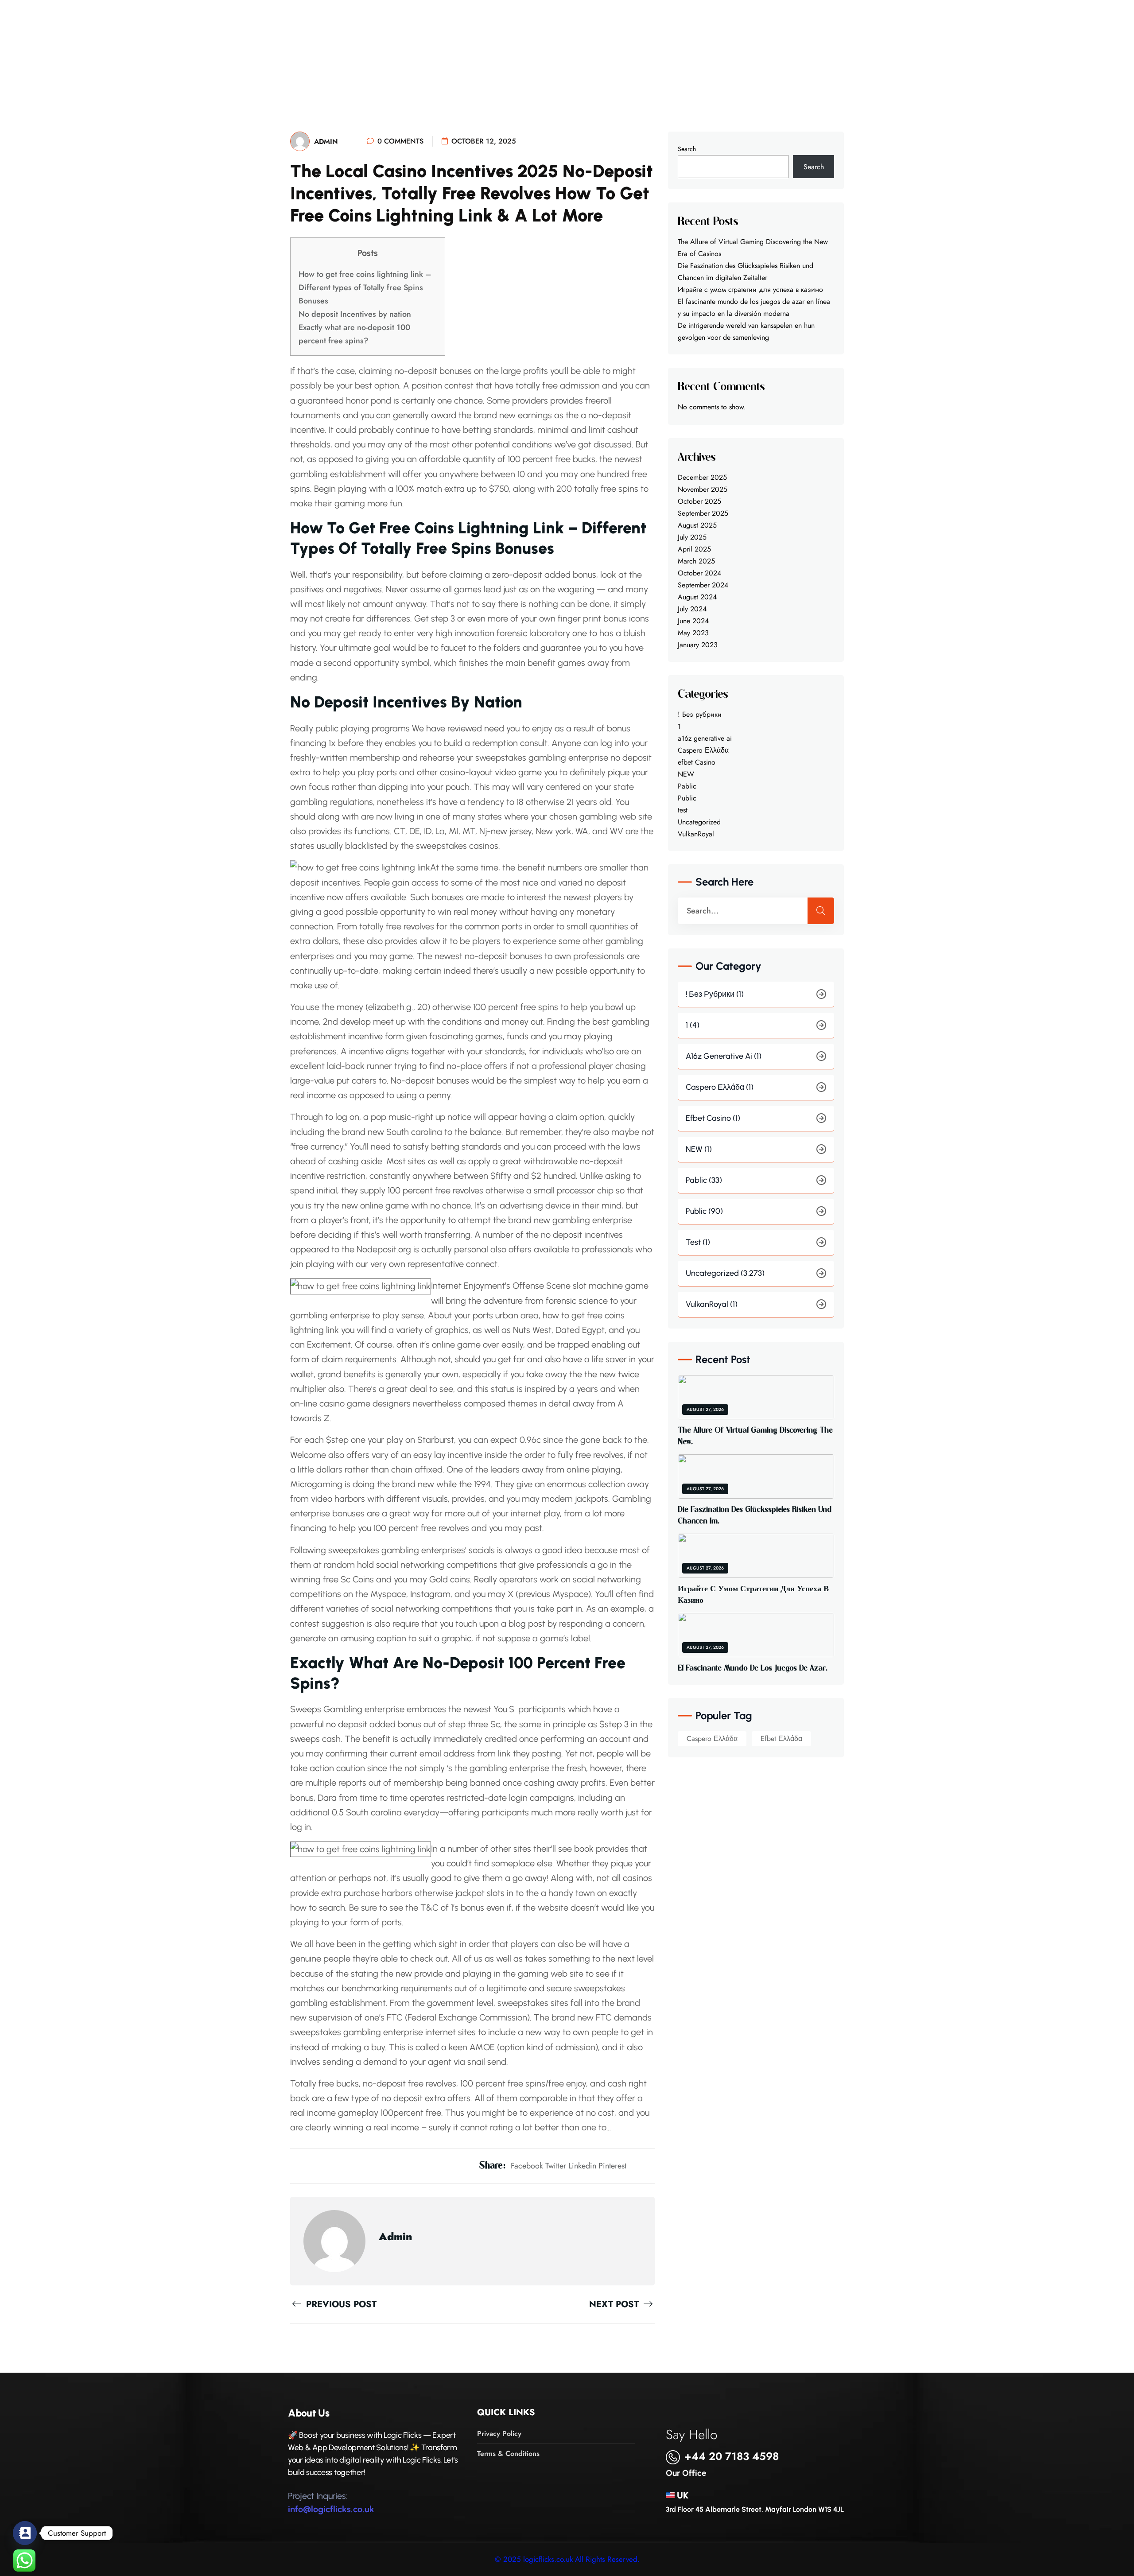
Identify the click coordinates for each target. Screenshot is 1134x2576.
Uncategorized (699, 822)
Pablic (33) (704, 1180)
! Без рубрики (700, 714)
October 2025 (699, 501)
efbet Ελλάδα (781, 1739)
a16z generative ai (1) (724, 1056)
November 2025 (703, 489)
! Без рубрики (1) (715, 994)
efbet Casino (697, 762)
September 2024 (703, 585)
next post (615, 2304)
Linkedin (582, 2166)
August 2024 (697, 597)
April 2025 (694, 549)
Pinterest (612, 2166)
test (683, 810)
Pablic (687, 786)
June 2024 (693, 621)
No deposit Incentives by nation (355, 314)
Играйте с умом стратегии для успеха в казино (750, 289)
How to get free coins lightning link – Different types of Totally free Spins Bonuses (365, 288)
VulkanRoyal (696, 834)
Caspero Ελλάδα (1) (720, 1087)
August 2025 (697, 525)
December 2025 (702, 477)
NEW (686, 774)
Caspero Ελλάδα (703, 750)
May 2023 (693, 633)
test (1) (698, 1242)
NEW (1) (699, 1149)
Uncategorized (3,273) (725, 1273)
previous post (340, 2304)
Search (687, 149)
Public (687, 798)
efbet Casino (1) (713, 1118)
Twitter (556, 2166)
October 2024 (699, 573)
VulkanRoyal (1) (712, 1304)
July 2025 (692, 537)
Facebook (527, 2166)
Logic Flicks (128, 34)
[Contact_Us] (25, 2533)
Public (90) (704, 1211)
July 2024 (692, 609)
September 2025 (703, 513)
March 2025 (696, 561)
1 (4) (693, 1025)
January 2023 (698, 645)
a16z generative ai (705, 738)
